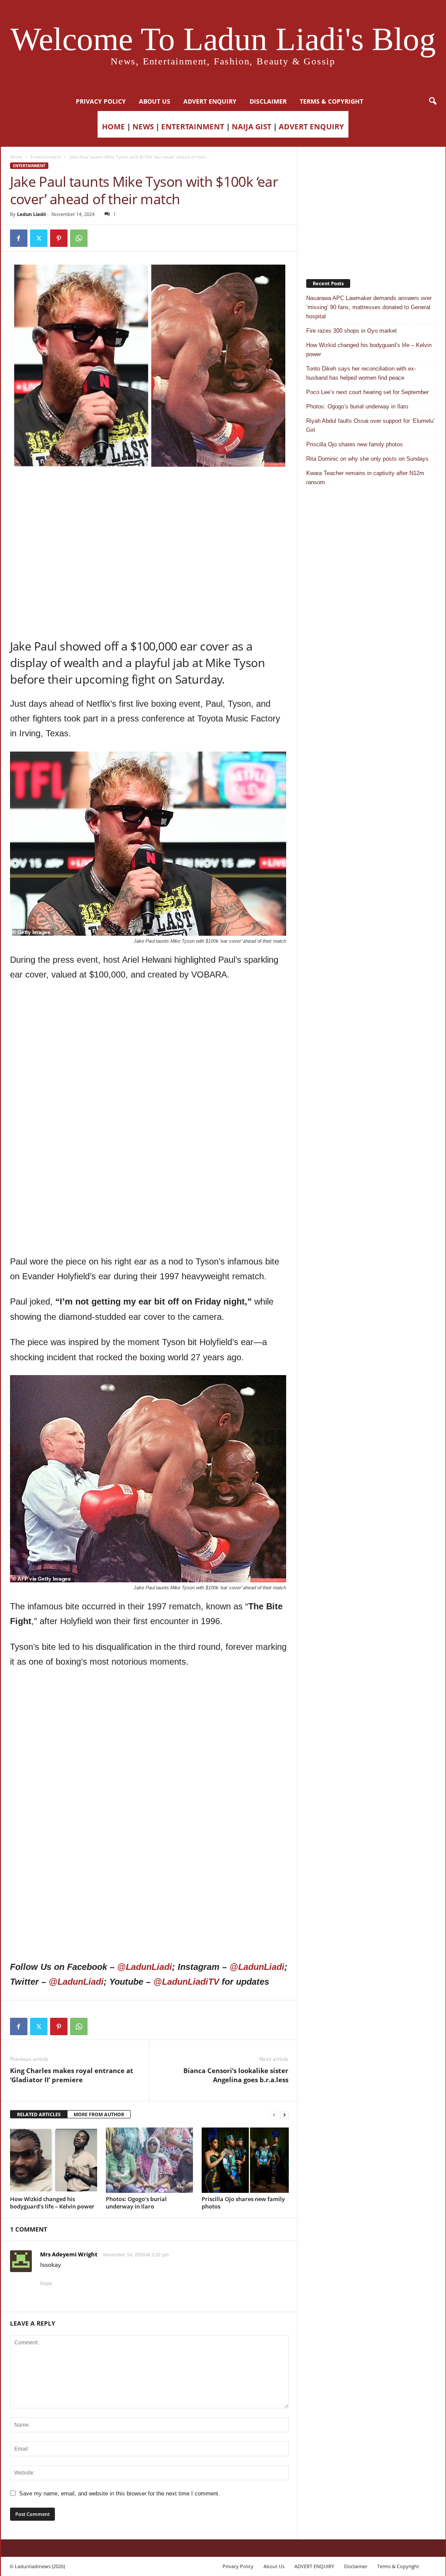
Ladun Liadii (31, 214)
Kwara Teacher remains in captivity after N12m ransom (365, 478)
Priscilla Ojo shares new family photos (243, 2203)
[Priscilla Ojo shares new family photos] (245, 2160)
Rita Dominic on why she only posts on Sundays (367, 459)
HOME (113, 126)
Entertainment (46, 157)
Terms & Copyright (331, 101)
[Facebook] (19, 238)
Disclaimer (268, 101)
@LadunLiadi (145, 1967)
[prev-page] (274, 2115)
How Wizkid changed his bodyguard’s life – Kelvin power (52, 2203)
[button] (432, 101)
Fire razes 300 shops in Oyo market (351, 331)
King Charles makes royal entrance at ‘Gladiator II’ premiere (72, 2075)
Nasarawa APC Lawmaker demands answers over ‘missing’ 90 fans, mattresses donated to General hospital (369, 307)
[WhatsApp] (79, 238)
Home (16, 157)
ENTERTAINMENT (193, 126)
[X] (39, 238)
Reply (46, 2283)
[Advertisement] (149, 492)
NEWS (143, 126)
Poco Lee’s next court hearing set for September (367, 392)
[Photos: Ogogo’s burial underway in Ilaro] (149, 2160)
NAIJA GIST (252, 126)
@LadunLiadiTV (186, 1982)
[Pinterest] (59, 238)
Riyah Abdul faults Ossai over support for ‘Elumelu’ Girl (370, 425)
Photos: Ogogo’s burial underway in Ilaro (136, 2203)
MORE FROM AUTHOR (99, 2114)
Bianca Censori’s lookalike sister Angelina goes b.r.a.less (236, 2075)
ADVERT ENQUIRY (210, 101)
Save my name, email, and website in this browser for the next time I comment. (120, 2493)
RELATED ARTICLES (39, 2114)
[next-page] (284, 2115)
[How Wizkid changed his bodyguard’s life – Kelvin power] (54, 2160)
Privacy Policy (101, 101)
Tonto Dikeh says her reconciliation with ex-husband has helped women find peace (361, 373)
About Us (155, 101)
